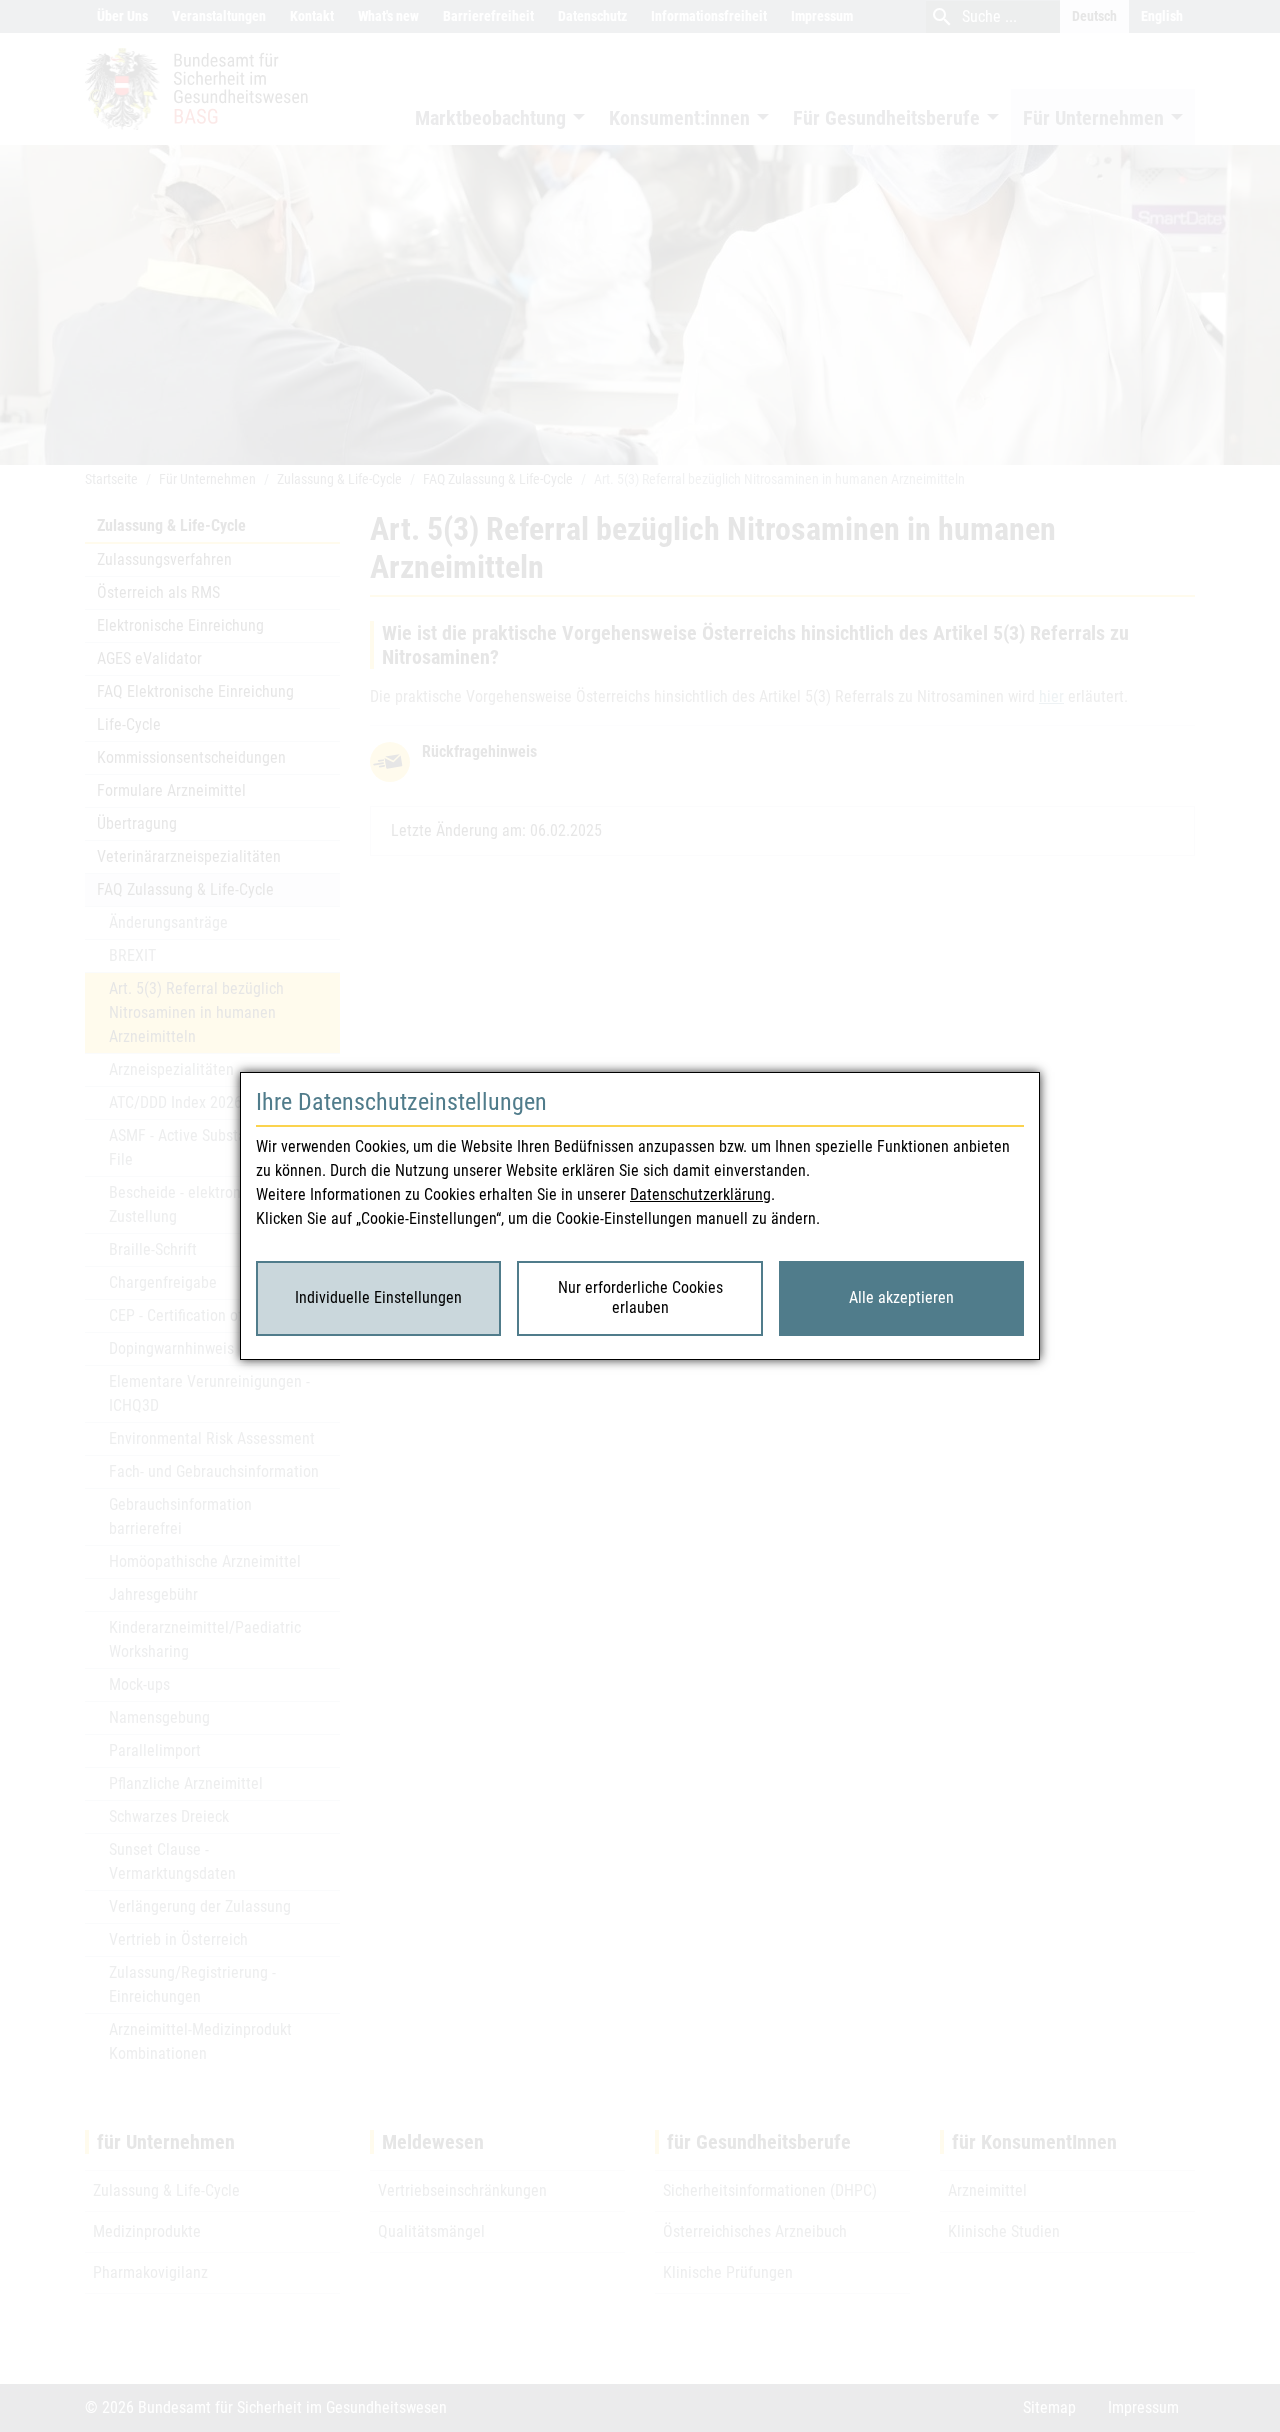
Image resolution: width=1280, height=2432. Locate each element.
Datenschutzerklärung (700, 1194)
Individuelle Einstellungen (378, 1297)
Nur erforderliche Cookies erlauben (640, 1298)
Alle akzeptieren (901, 1297)
